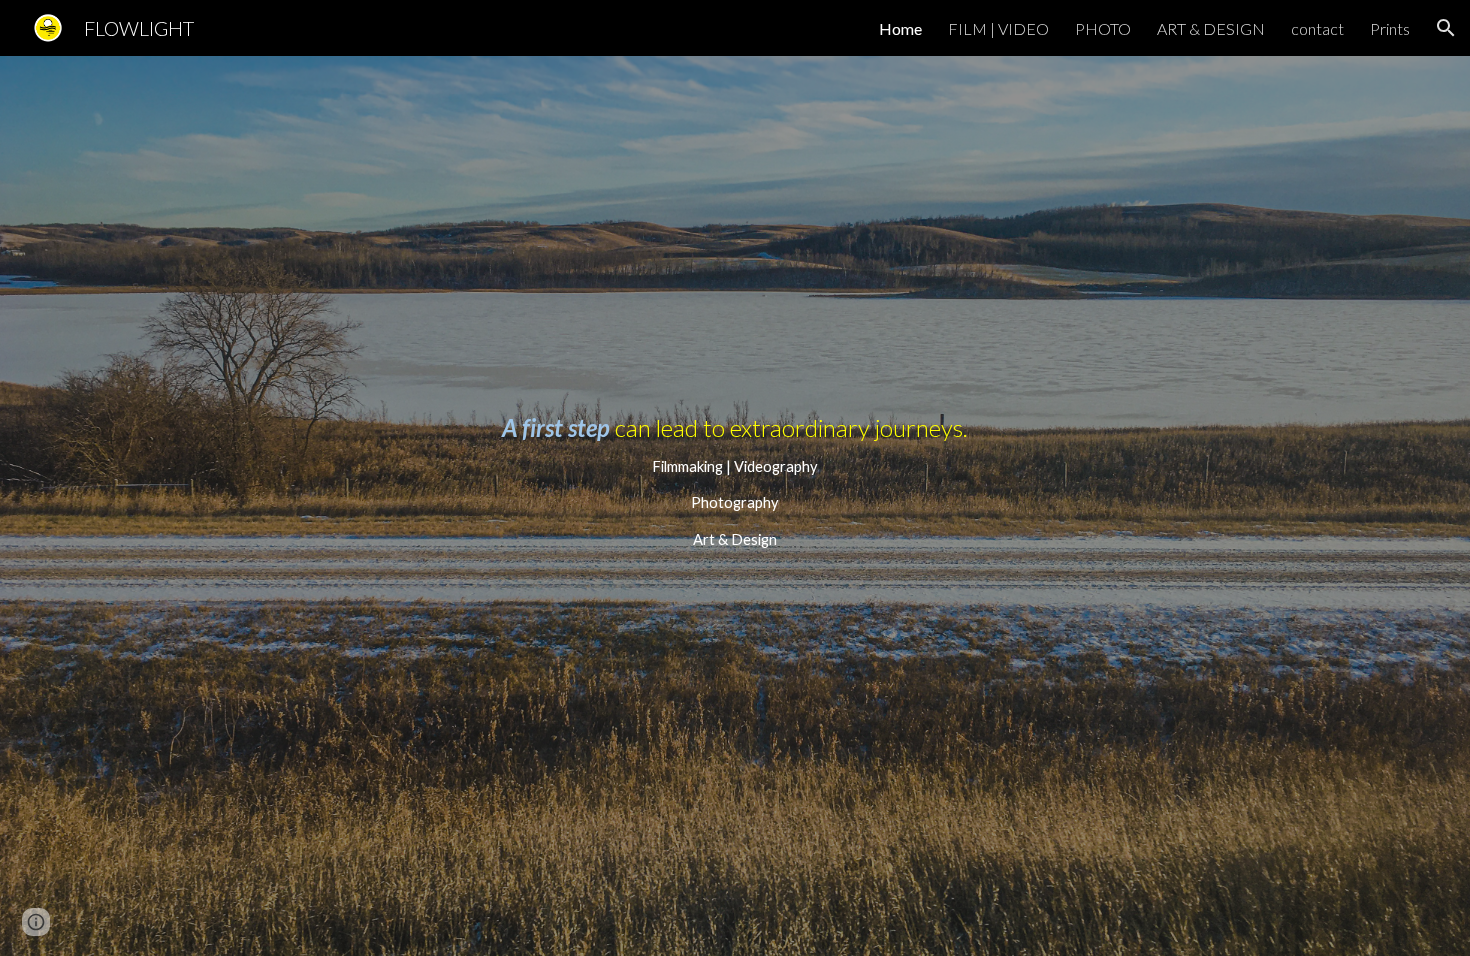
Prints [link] (1390, 28)
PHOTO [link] (1103, 28)
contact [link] (1317, 28)
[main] (735, 506)
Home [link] (900, 28)
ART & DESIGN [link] (1211, 28)
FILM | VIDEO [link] (998, 28)
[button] (1446, 28)
